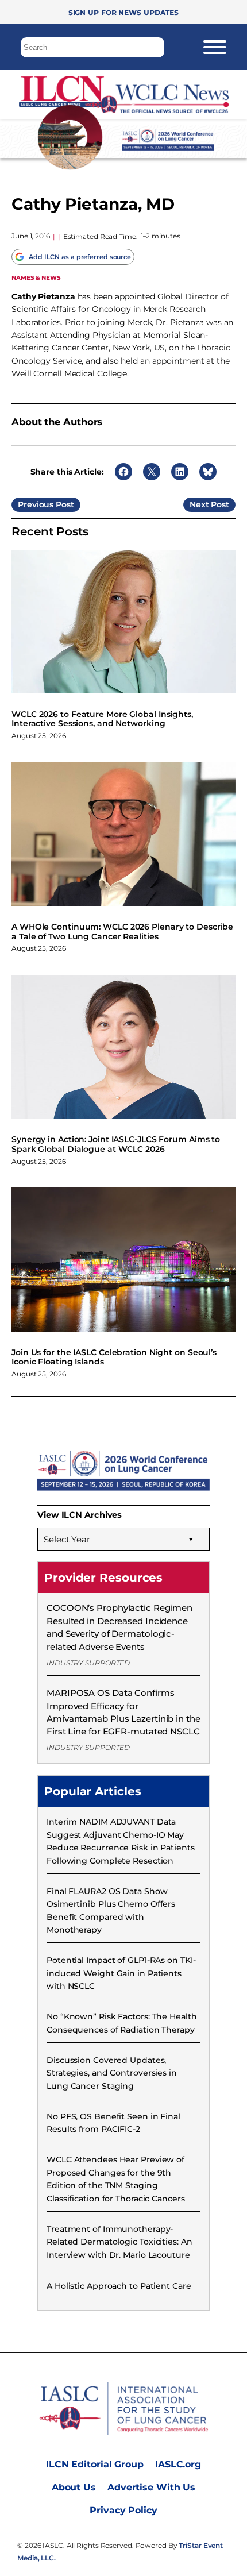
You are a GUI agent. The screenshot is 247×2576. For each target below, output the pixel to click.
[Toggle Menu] (215, 47)
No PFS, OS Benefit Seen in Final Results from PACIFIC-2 (113, 2123)
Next (199, 504)
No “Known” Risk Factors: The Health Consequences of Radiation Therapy (122, 2023)
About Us (74, 2487)
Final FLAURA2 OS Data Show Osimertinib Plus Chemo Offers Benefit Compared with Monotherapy (111, 1910)
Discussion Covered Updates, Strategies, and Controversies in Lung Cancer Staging (112, 2073)
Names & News (36, 277)
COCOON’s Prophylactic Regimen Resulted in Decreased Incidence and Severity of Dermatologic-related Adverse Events (119, 1627)
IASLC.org (178, 2464)
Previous (36, 504)
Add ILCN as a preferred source (80, 257)
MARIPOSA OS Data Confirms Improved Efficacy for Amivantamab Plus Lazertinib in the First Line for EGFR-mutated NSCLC (123, 1712)
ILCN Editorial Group (95, 2464)
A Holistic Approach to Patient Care (119, 2286)
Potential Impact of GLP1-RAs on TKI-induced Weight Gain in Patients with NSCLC (121, 1973)
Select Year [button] (67, 1539)
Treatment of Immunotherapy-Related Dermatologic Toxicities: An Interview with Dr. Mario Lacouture (119, 2242)
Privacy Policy (123, 2510)
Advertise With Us (151, 2487)
